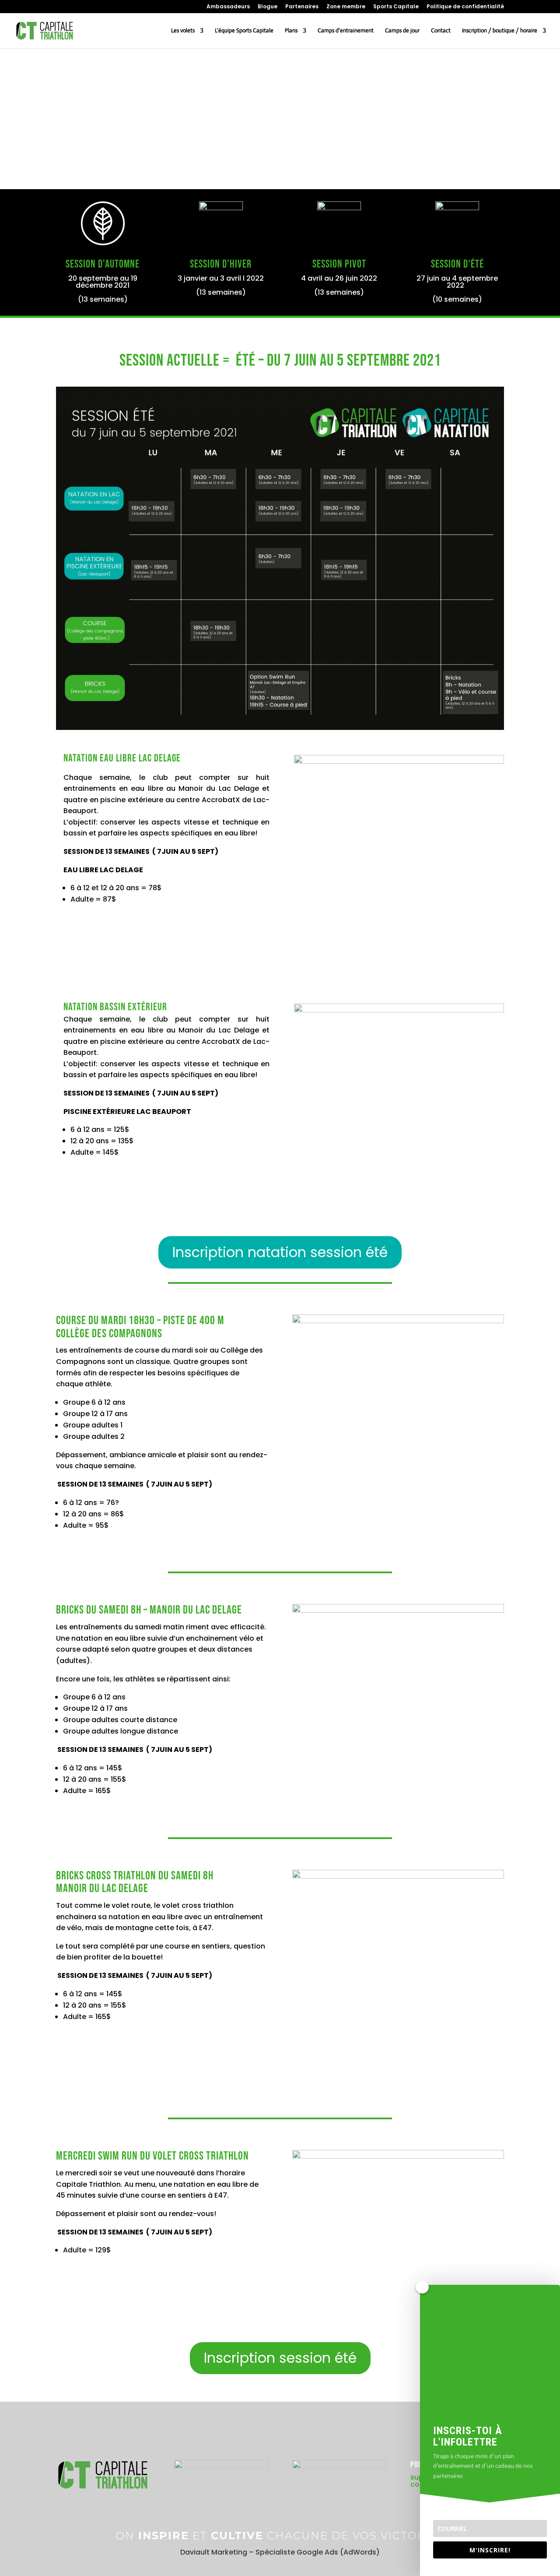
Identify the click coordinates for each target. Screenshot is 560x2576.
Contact (441, 31)
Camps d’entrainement (346, 31)
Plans (291, 31)
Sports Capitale (396, 7)
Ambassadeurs (228, 7)
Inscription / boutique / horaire (500, 31)
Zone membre (346, 7)
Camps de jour (402, 31)
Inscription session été (280, 2358)
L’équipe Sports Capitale (244, 31)
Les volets (183, 31)
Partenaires (302, 7)
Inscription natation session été (280, 1252)
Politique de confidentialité (465, 7)
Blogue (268, 7)
